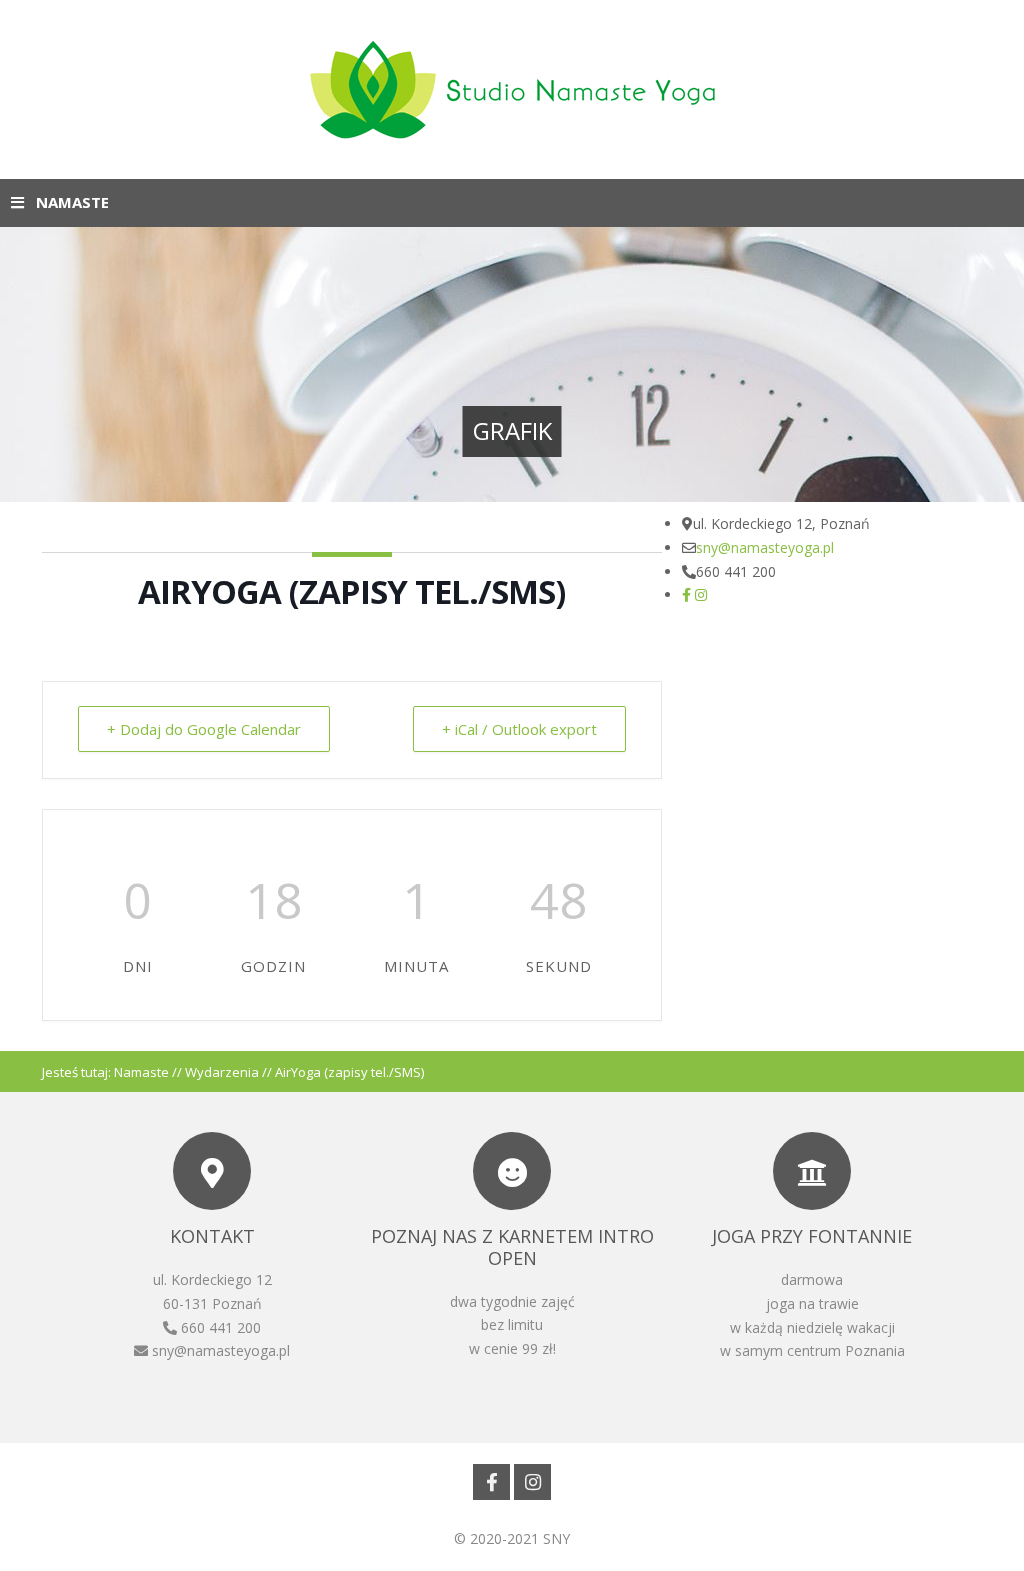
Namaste (141, 1072)
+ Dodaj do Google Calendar (204, 729)
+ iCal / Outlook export (519, 729)
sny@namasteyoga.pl (765, 547)
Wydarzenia (222, 1072)
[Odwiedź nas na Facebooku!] (686, 594)
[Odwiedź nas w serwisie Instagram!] (701, 594)
